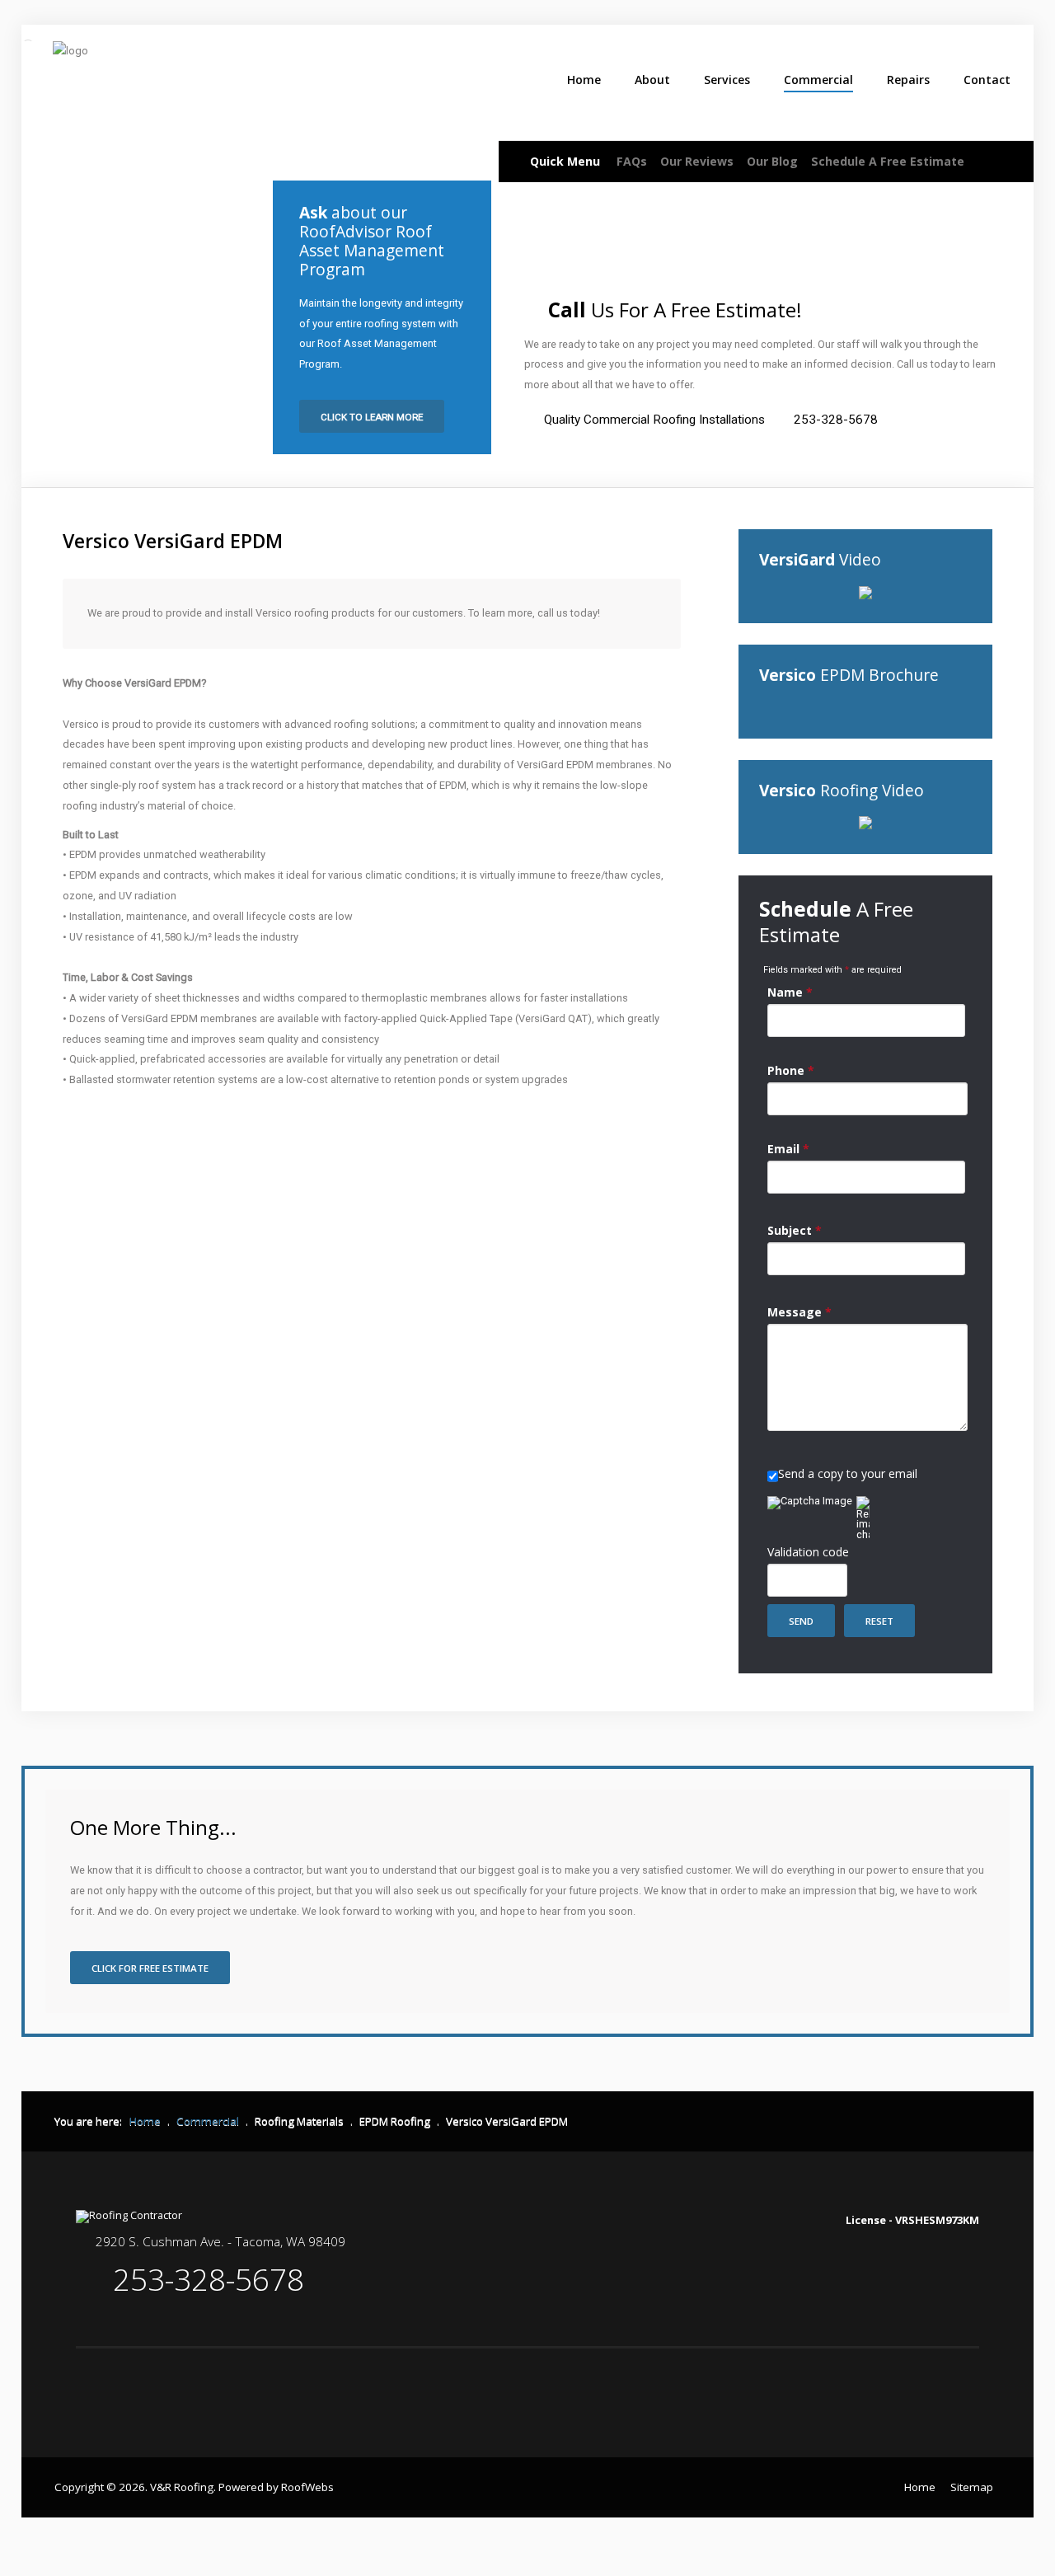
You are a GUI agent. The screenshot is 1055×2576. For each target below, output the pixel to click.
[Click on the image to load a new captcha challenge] (812, 1503)
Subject (795, 1230)
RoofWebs (307, 2487)
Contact (987, 80)
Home (584, 80)
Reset (879, 1621)
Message (799, 1312)
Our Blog (772, 161)
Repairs (908, 80)
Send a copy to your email (848, 1473)
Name (790, 992)
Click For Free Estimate (150, 1968)
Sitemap (972, 2487)
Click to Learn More (372, 417)
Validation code (808, 1552)
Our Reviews (697, 161)
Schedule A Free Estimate (888, 161)
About (652, 80)
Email (788, 1149)
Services (727, 80)
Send (801, 1621)
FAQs (632, 161)
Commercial (818, 80)
